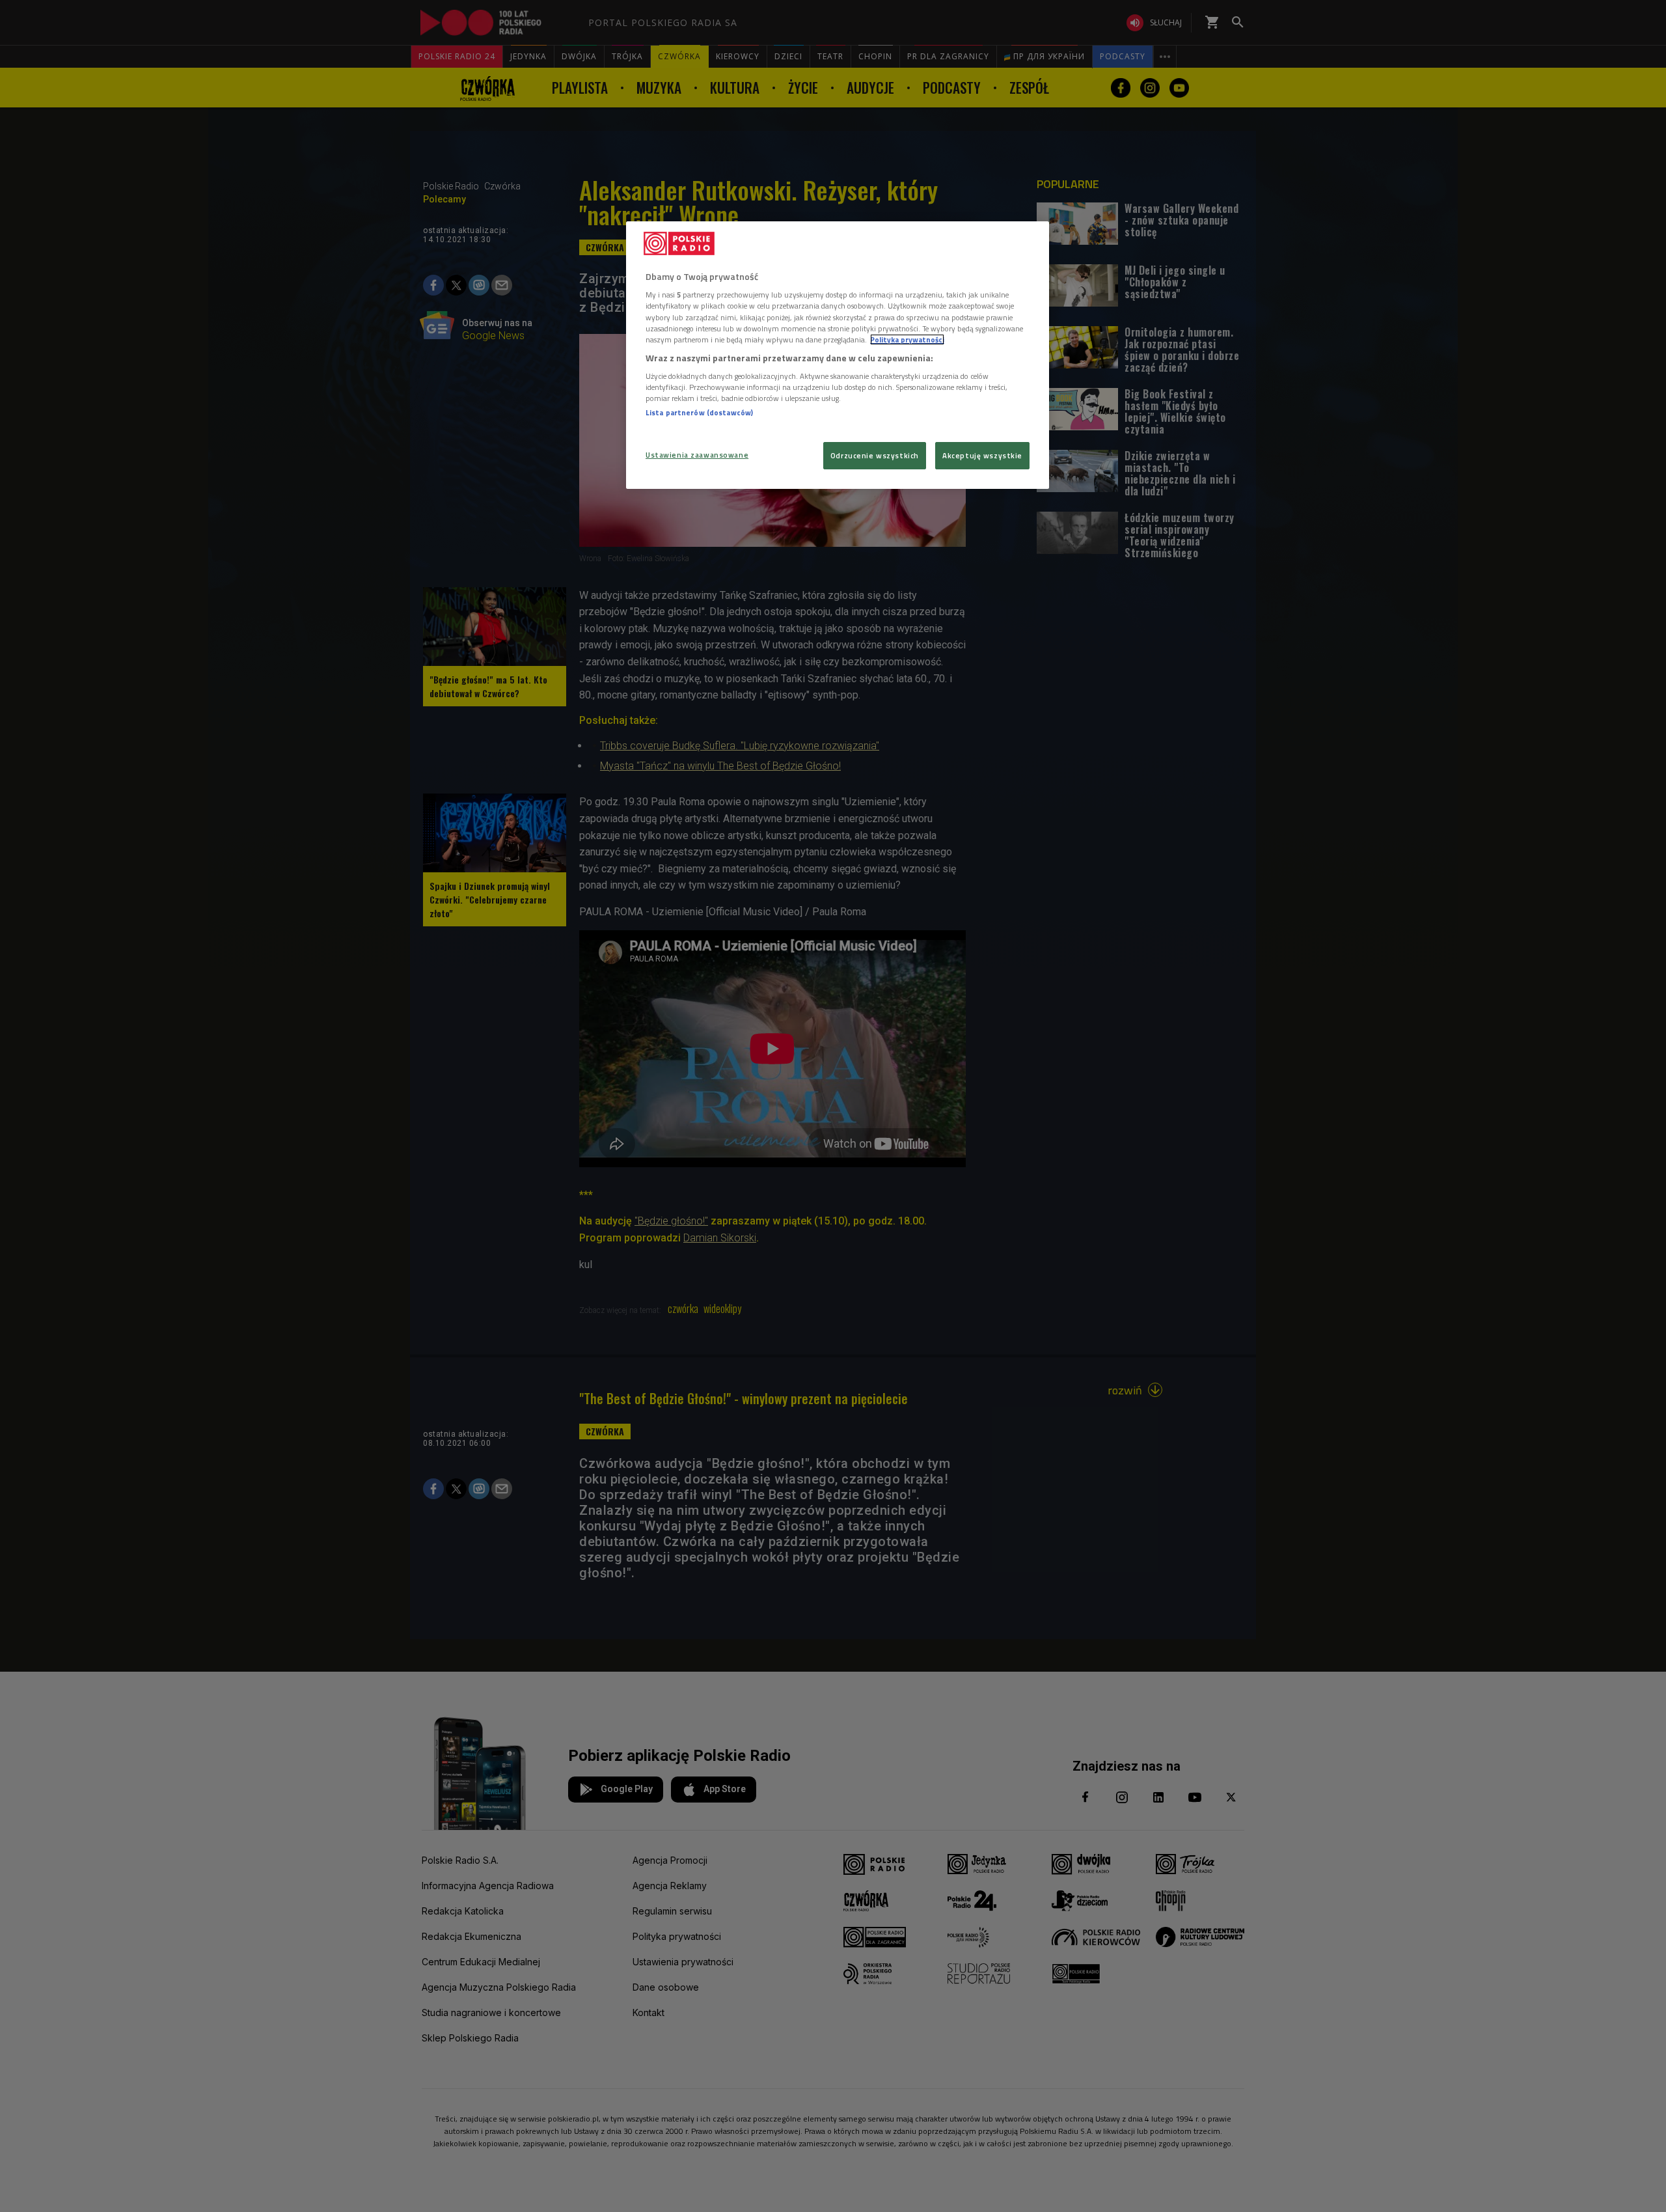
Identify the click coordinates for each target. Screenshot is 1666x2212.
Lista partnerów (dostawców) (699, 412)
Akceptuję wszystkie (982, 455)
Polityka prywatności (907, 339)
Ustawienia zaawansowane (697, 455)
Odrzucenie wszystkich (875, 455)
